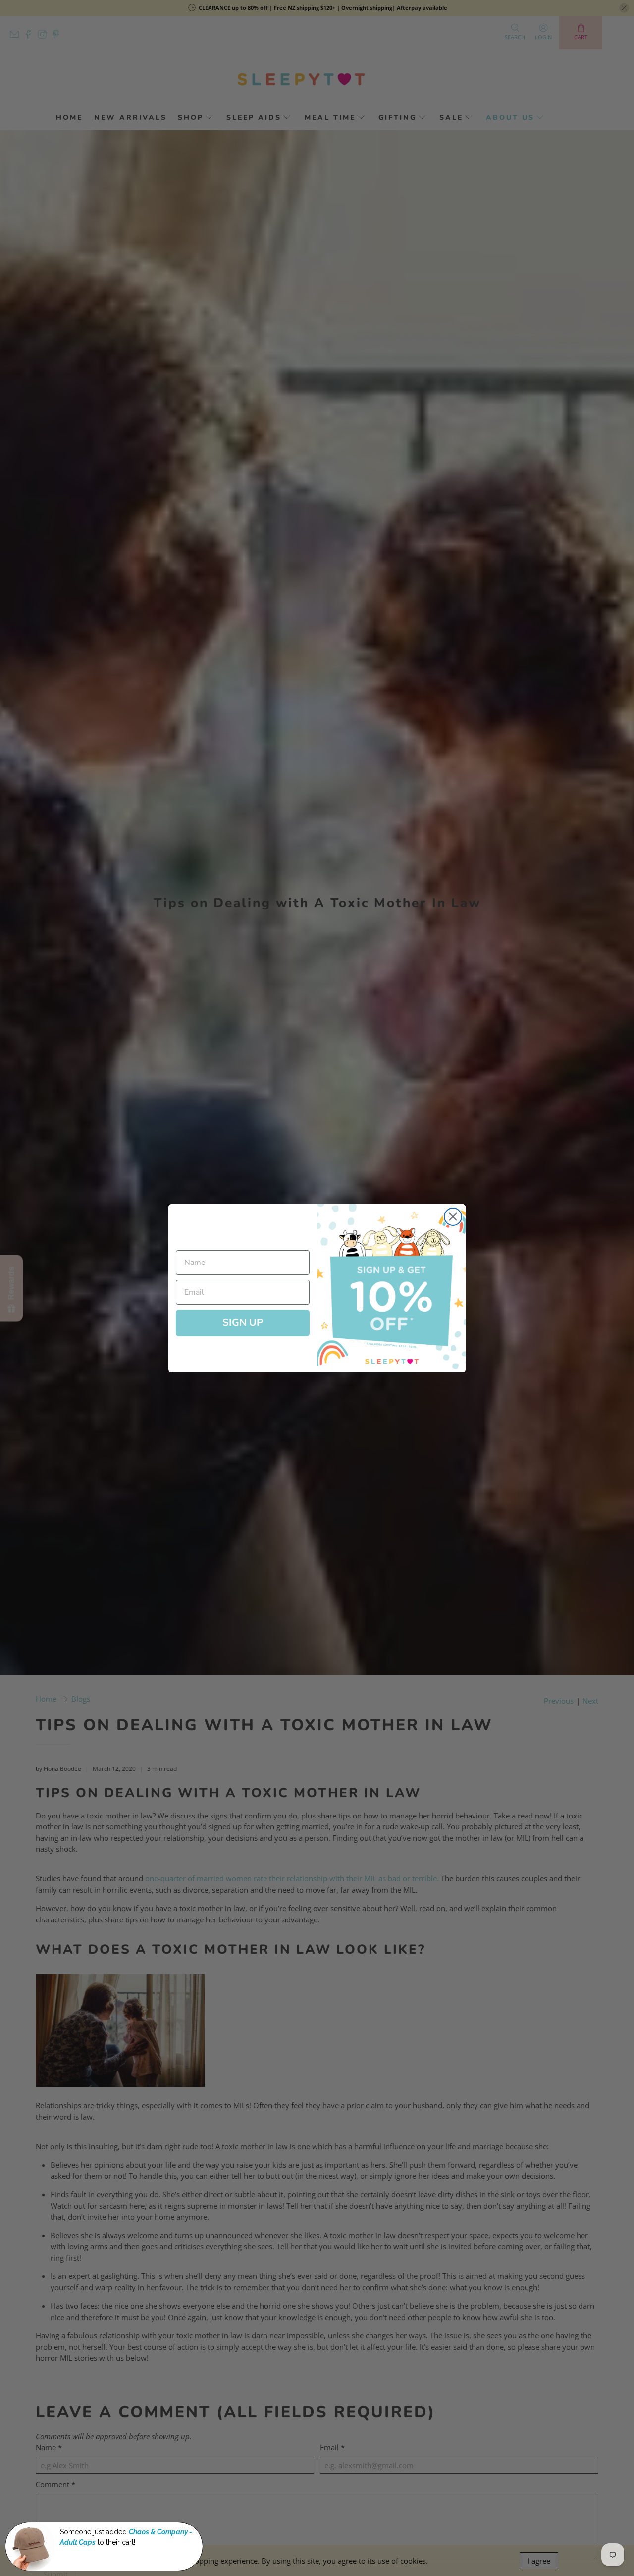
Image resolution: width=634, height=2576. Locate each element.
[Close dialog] (453, 1217)
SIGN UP (243, 1323)
